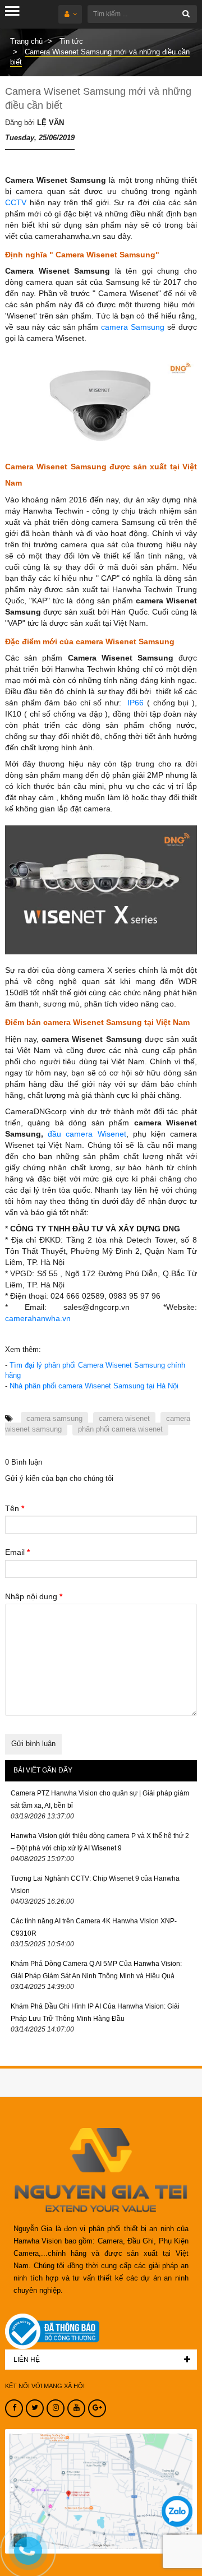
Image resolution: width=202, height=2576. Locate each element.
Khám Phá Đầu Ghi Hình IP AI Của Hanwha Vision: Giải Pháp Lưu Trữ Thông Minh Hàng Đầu (95, 2012)
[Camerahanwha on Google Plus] (97, 2408)
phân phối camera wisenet (120, 1429)
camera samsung (54, 1418)
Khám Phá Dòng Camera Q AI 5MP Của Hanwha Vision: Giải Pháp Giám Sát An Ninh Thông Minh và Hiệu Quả (96, 1970)
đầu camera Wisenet (87, 1134)
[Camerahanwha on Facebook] (14, 2408)
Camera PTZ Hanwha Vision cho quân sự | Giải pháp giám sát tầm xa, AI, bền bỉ (100, 1799)
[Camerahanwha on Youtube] (76, 2408)
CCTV (16, 202)
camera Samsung (133, 327)
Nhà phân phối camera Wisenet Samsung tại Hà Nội (94, 1386)
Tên (15, 1508)
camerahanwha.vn (38, 1318)
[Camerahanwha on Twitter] (35, 2408)
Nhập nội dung (34, 1596)
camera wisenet (124, 1418)
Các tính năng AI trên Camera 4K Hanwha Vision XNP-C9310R (94, 1927)
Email (17, 1552)
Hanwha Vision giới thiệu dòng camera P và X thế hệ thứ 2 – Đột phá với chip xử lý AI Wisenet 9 (100, 1842)
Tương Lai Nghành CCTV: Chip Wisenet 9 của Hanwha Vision (95, 1885)
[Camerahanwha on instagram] (56, 2408)
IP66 (137, 703)
